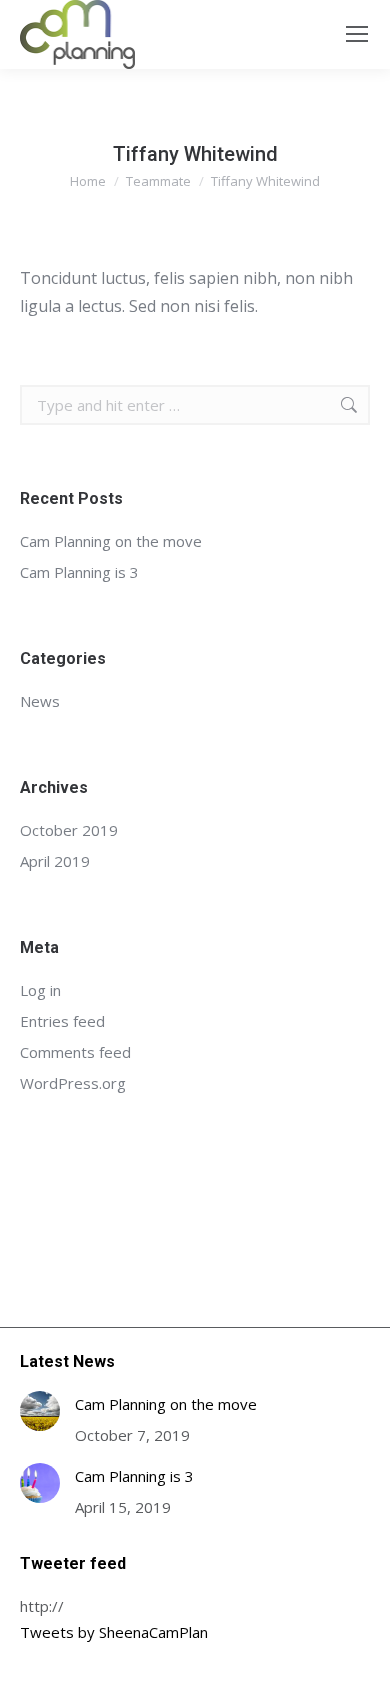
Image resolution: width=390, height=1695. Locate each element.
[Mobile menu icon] (357, 34)
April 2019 (55, 861)
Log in (40, 990)
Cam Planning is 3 (79, 572)
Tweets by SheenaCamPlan (114, 1632)
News (40, 701)
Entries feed (62, 1021)
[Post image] (40, 1411)
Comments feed (75, 1052)
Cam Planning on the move (111, 541)
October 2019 (69, 830)
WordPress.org (73, 1083)
